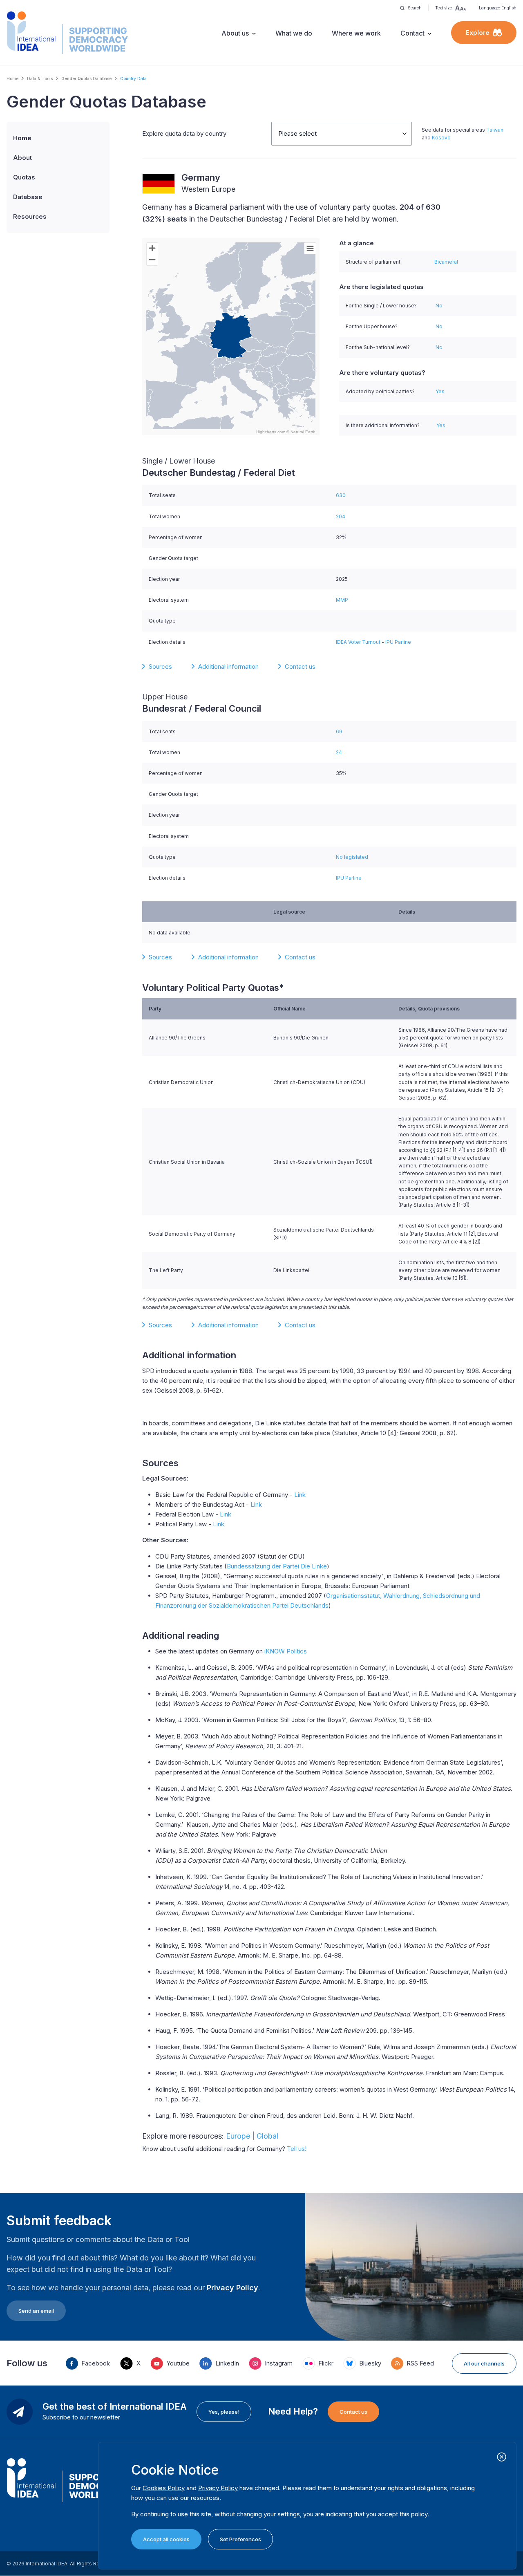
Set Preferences (240, 2539)
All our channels (484, 2363)
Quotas (24, 177)
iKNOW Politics (286, 1651)
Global (267, 2136)
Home (12, 78)
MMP (342, 600)
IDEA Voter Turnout (358, 642)
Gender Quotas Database (86, 78)
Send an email (36, 2311)
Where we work (356, 33)
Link (300, 1495)
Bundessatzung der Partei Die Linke (277, 1566)
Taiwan (495, 130)
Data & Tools (40, 78)
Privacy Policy (232, 2288)
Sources (160, 666)
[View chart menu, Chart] (310, 249)
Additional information (228, 666)
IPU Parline (398, 642)
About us (235, 33)
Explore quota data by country (184, 133)
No (439, 306)
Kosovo (441, 138)
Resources (30, 216)
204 (341, 516)
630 (341, 495)
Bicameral (446, 262)
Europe (238, 2136)
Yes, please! (224, 2412)
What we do (294, 33)
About (22, 158)
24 (339, 752)
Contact (412, 33)
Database (28, 197)
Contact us (300, 666)
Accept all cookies (166, 2539)
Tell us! (297, 2149)
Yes (440, 391)
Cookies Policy (164, 2488)
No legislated (352, 857)
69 (339, 731)
